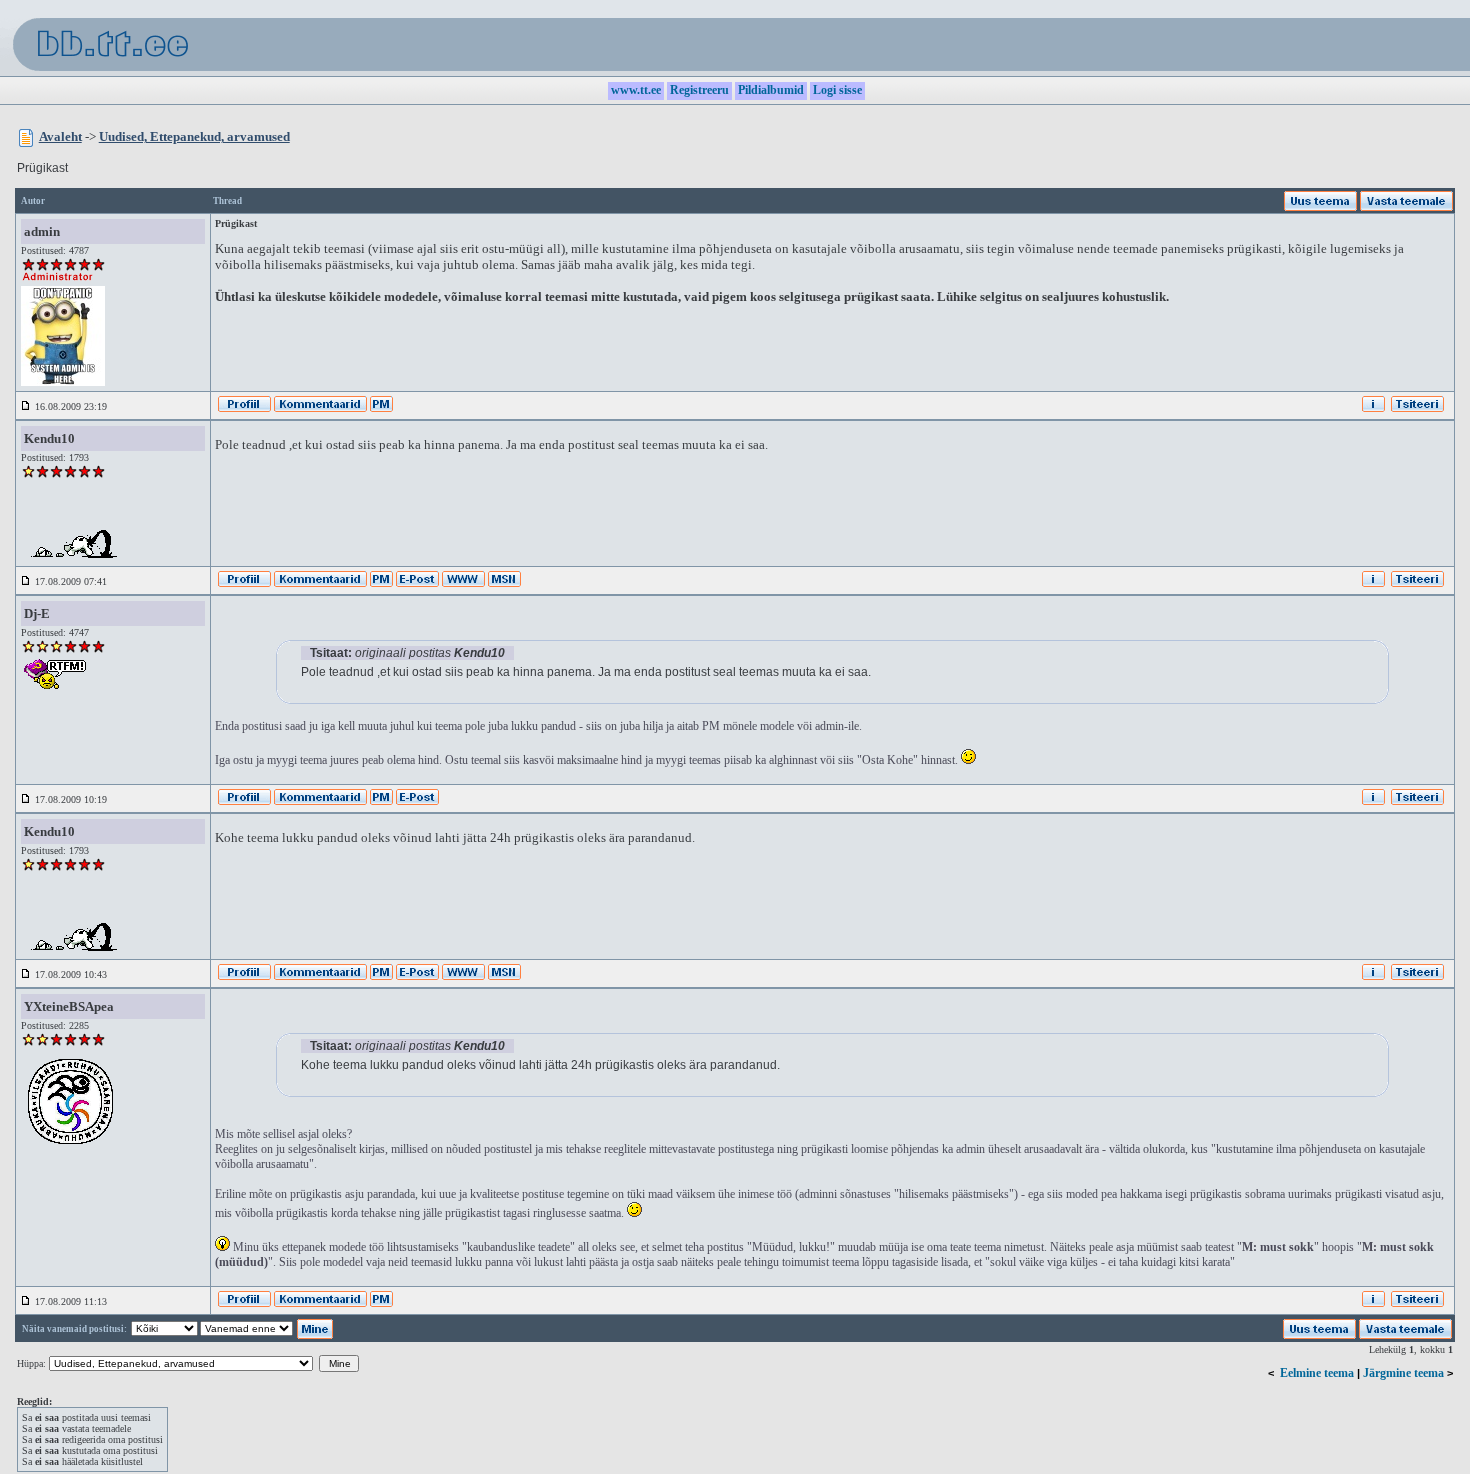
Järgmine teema (1403, 1373)
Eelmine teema (1317, 1373)
